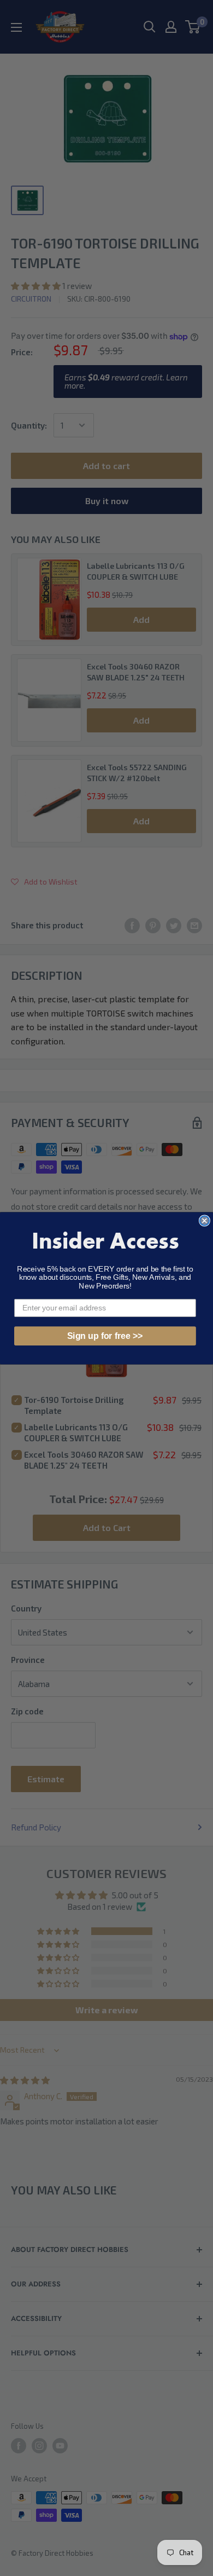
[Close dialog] (205, 1220)
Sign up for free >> (105, 1335)
